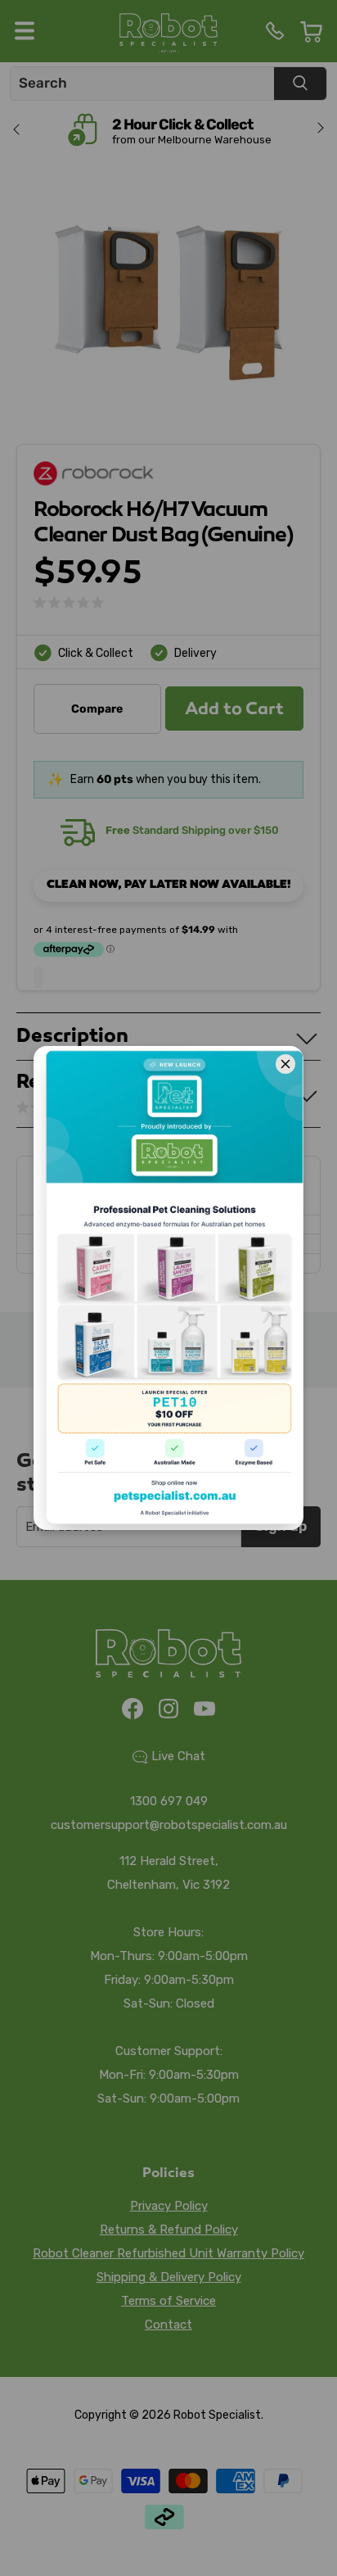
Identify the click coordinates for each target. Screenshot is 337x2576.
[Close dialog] (304, 2014)
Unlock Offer (168, 2217)
